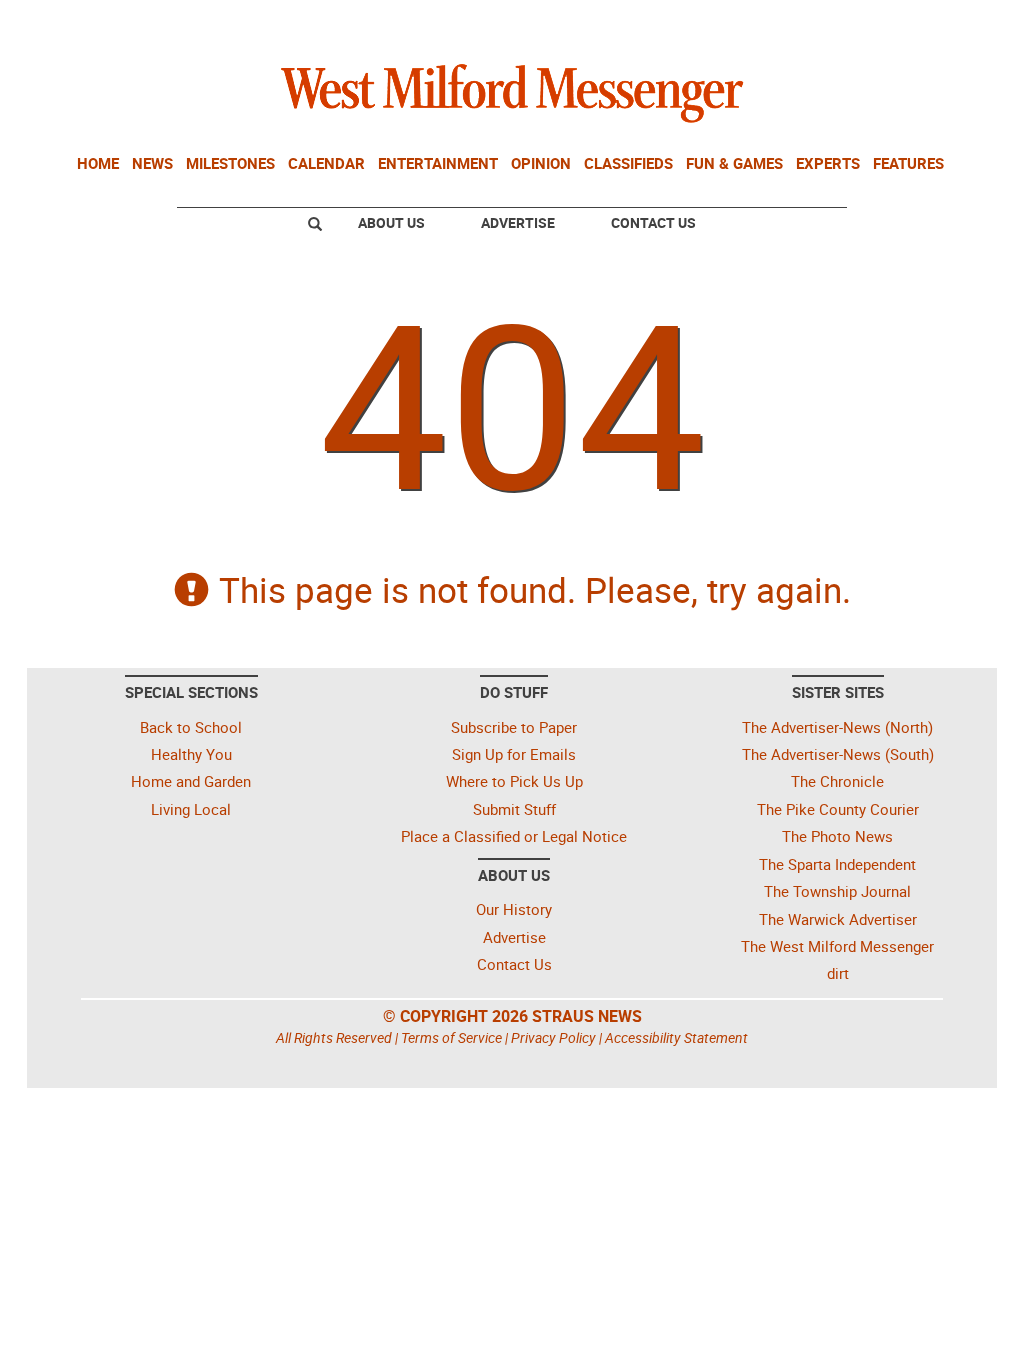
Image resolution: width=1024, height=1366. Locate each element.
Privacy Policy (553, 1037)
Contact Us (653, 222)
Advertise (518, 222)
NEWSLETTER (830, 23)
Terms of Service (451, 1037)
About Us (391, 222)
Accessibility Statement (676, 1037)
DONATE (942, 23)
